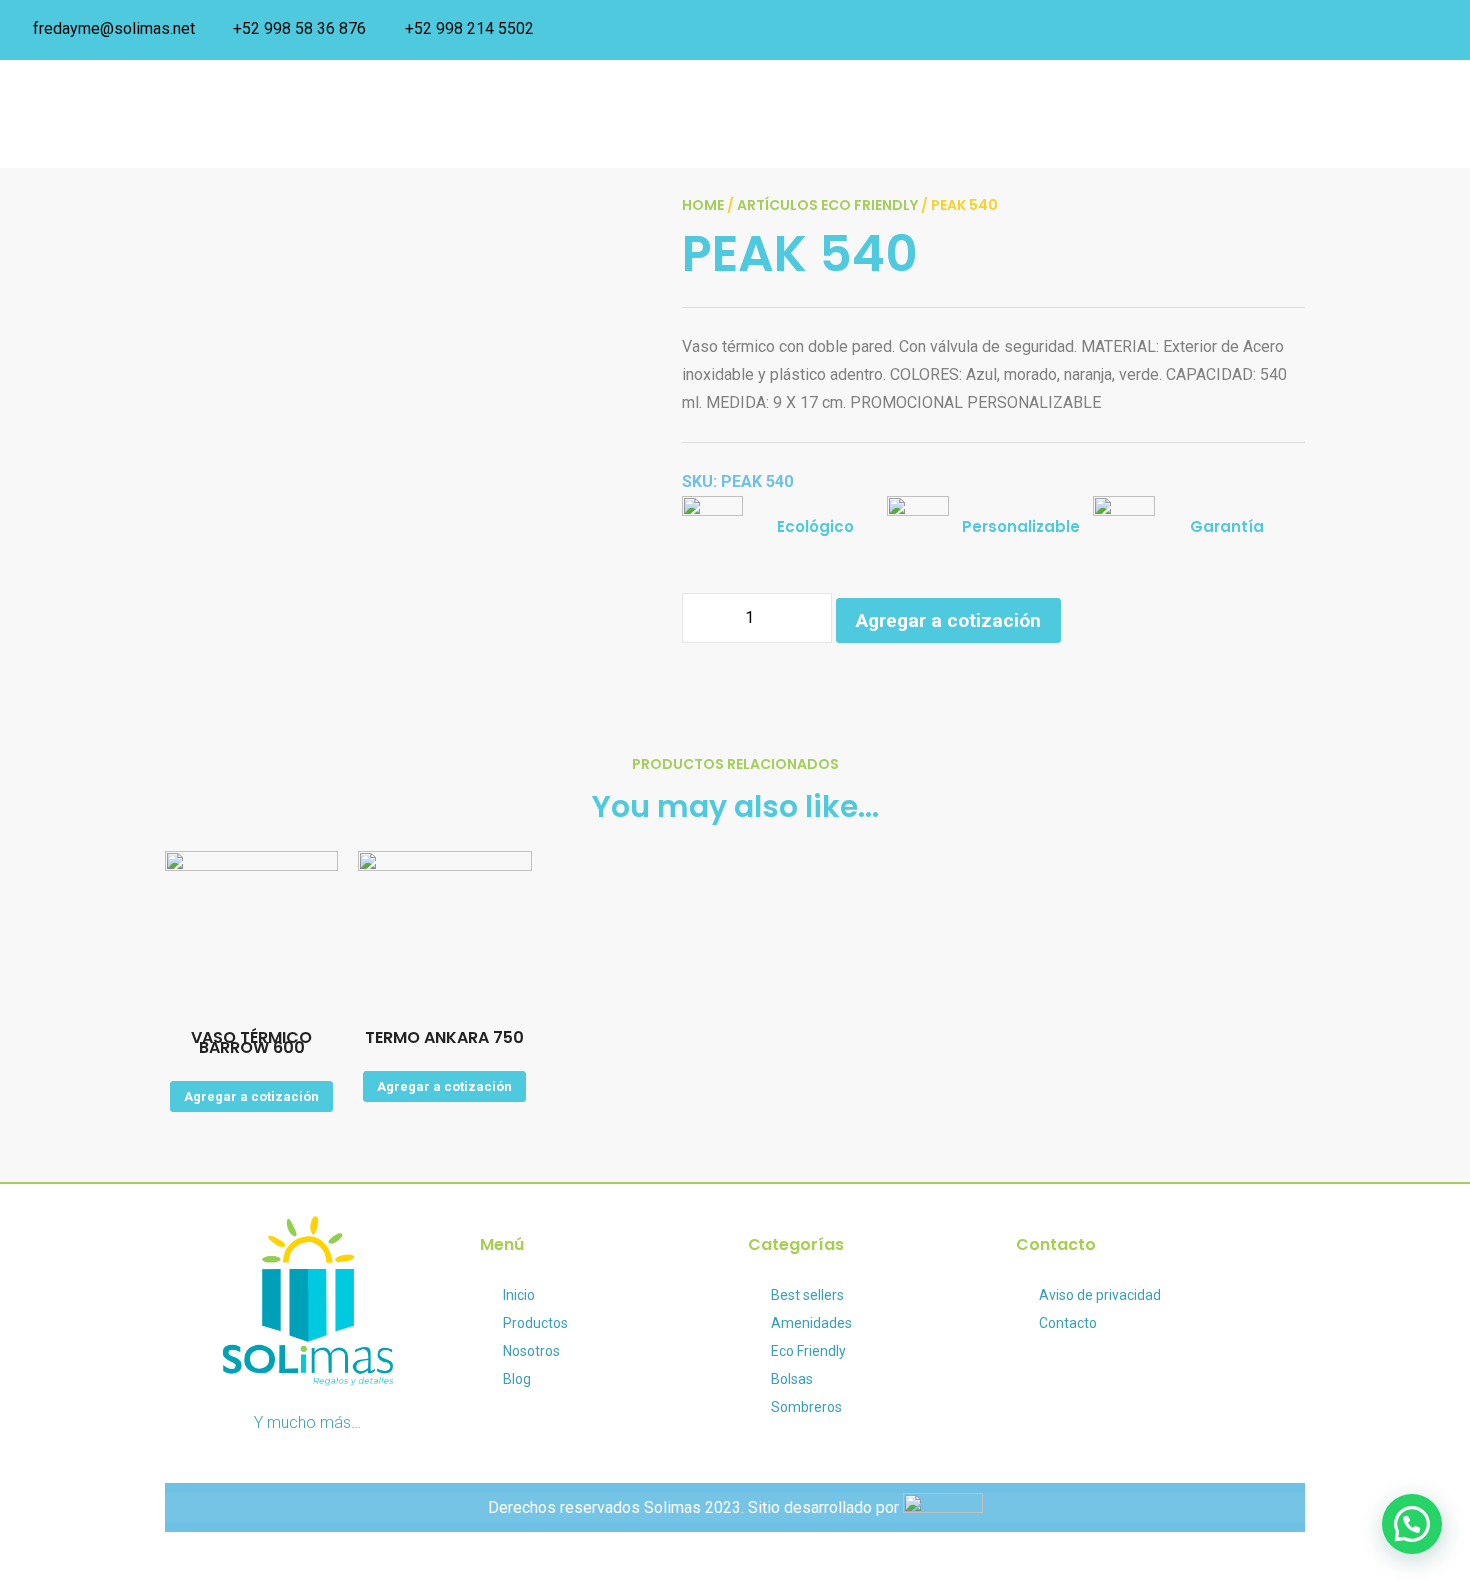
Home (703, 205)
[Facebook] (1395, 30)
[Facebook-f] (1032, 1378)
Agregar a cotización (948, 620)
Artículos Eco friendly (827, 205)
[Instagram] (1440, 30)
